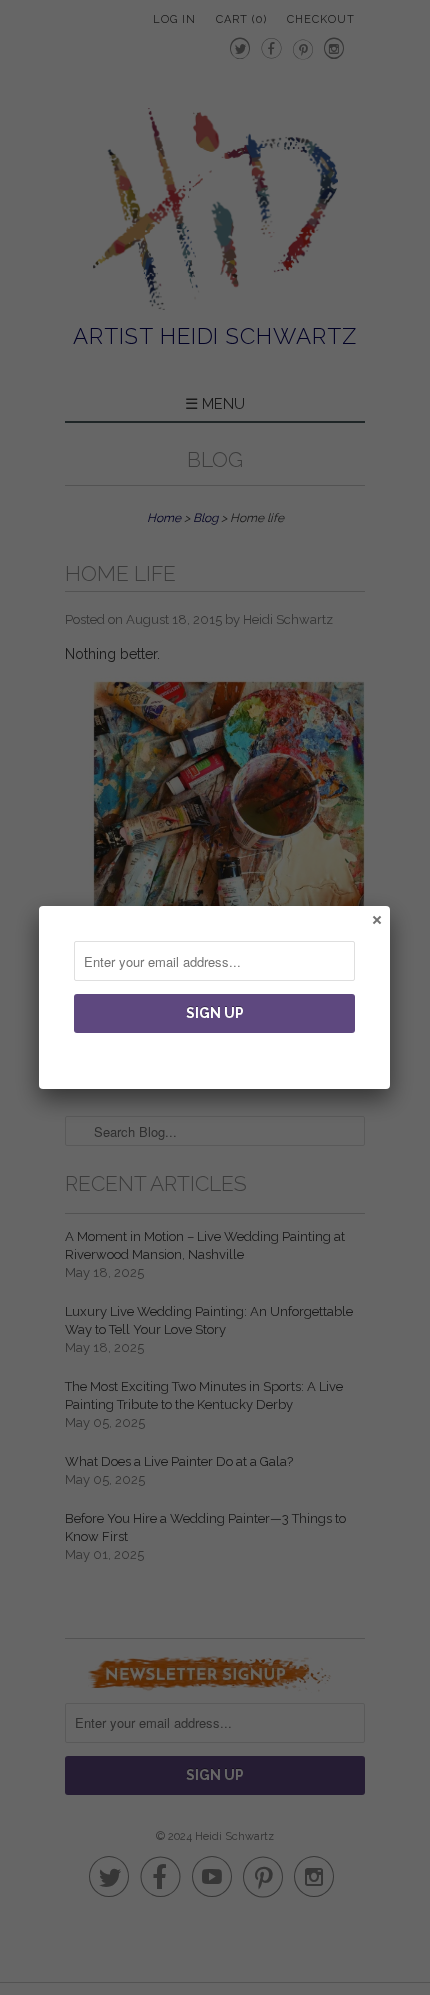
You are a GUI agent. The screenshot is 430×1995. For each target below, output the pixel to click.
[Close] (376, 919)
